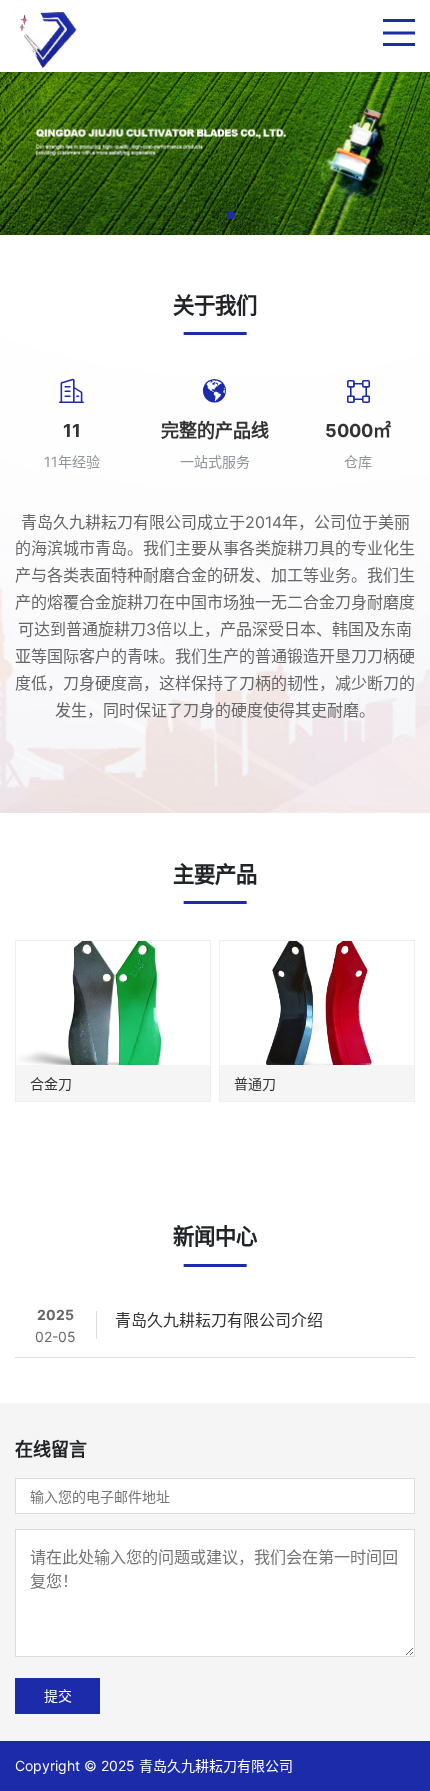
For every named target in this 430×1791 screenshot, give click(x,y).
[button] (199, 215)
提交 (58, 1695)
